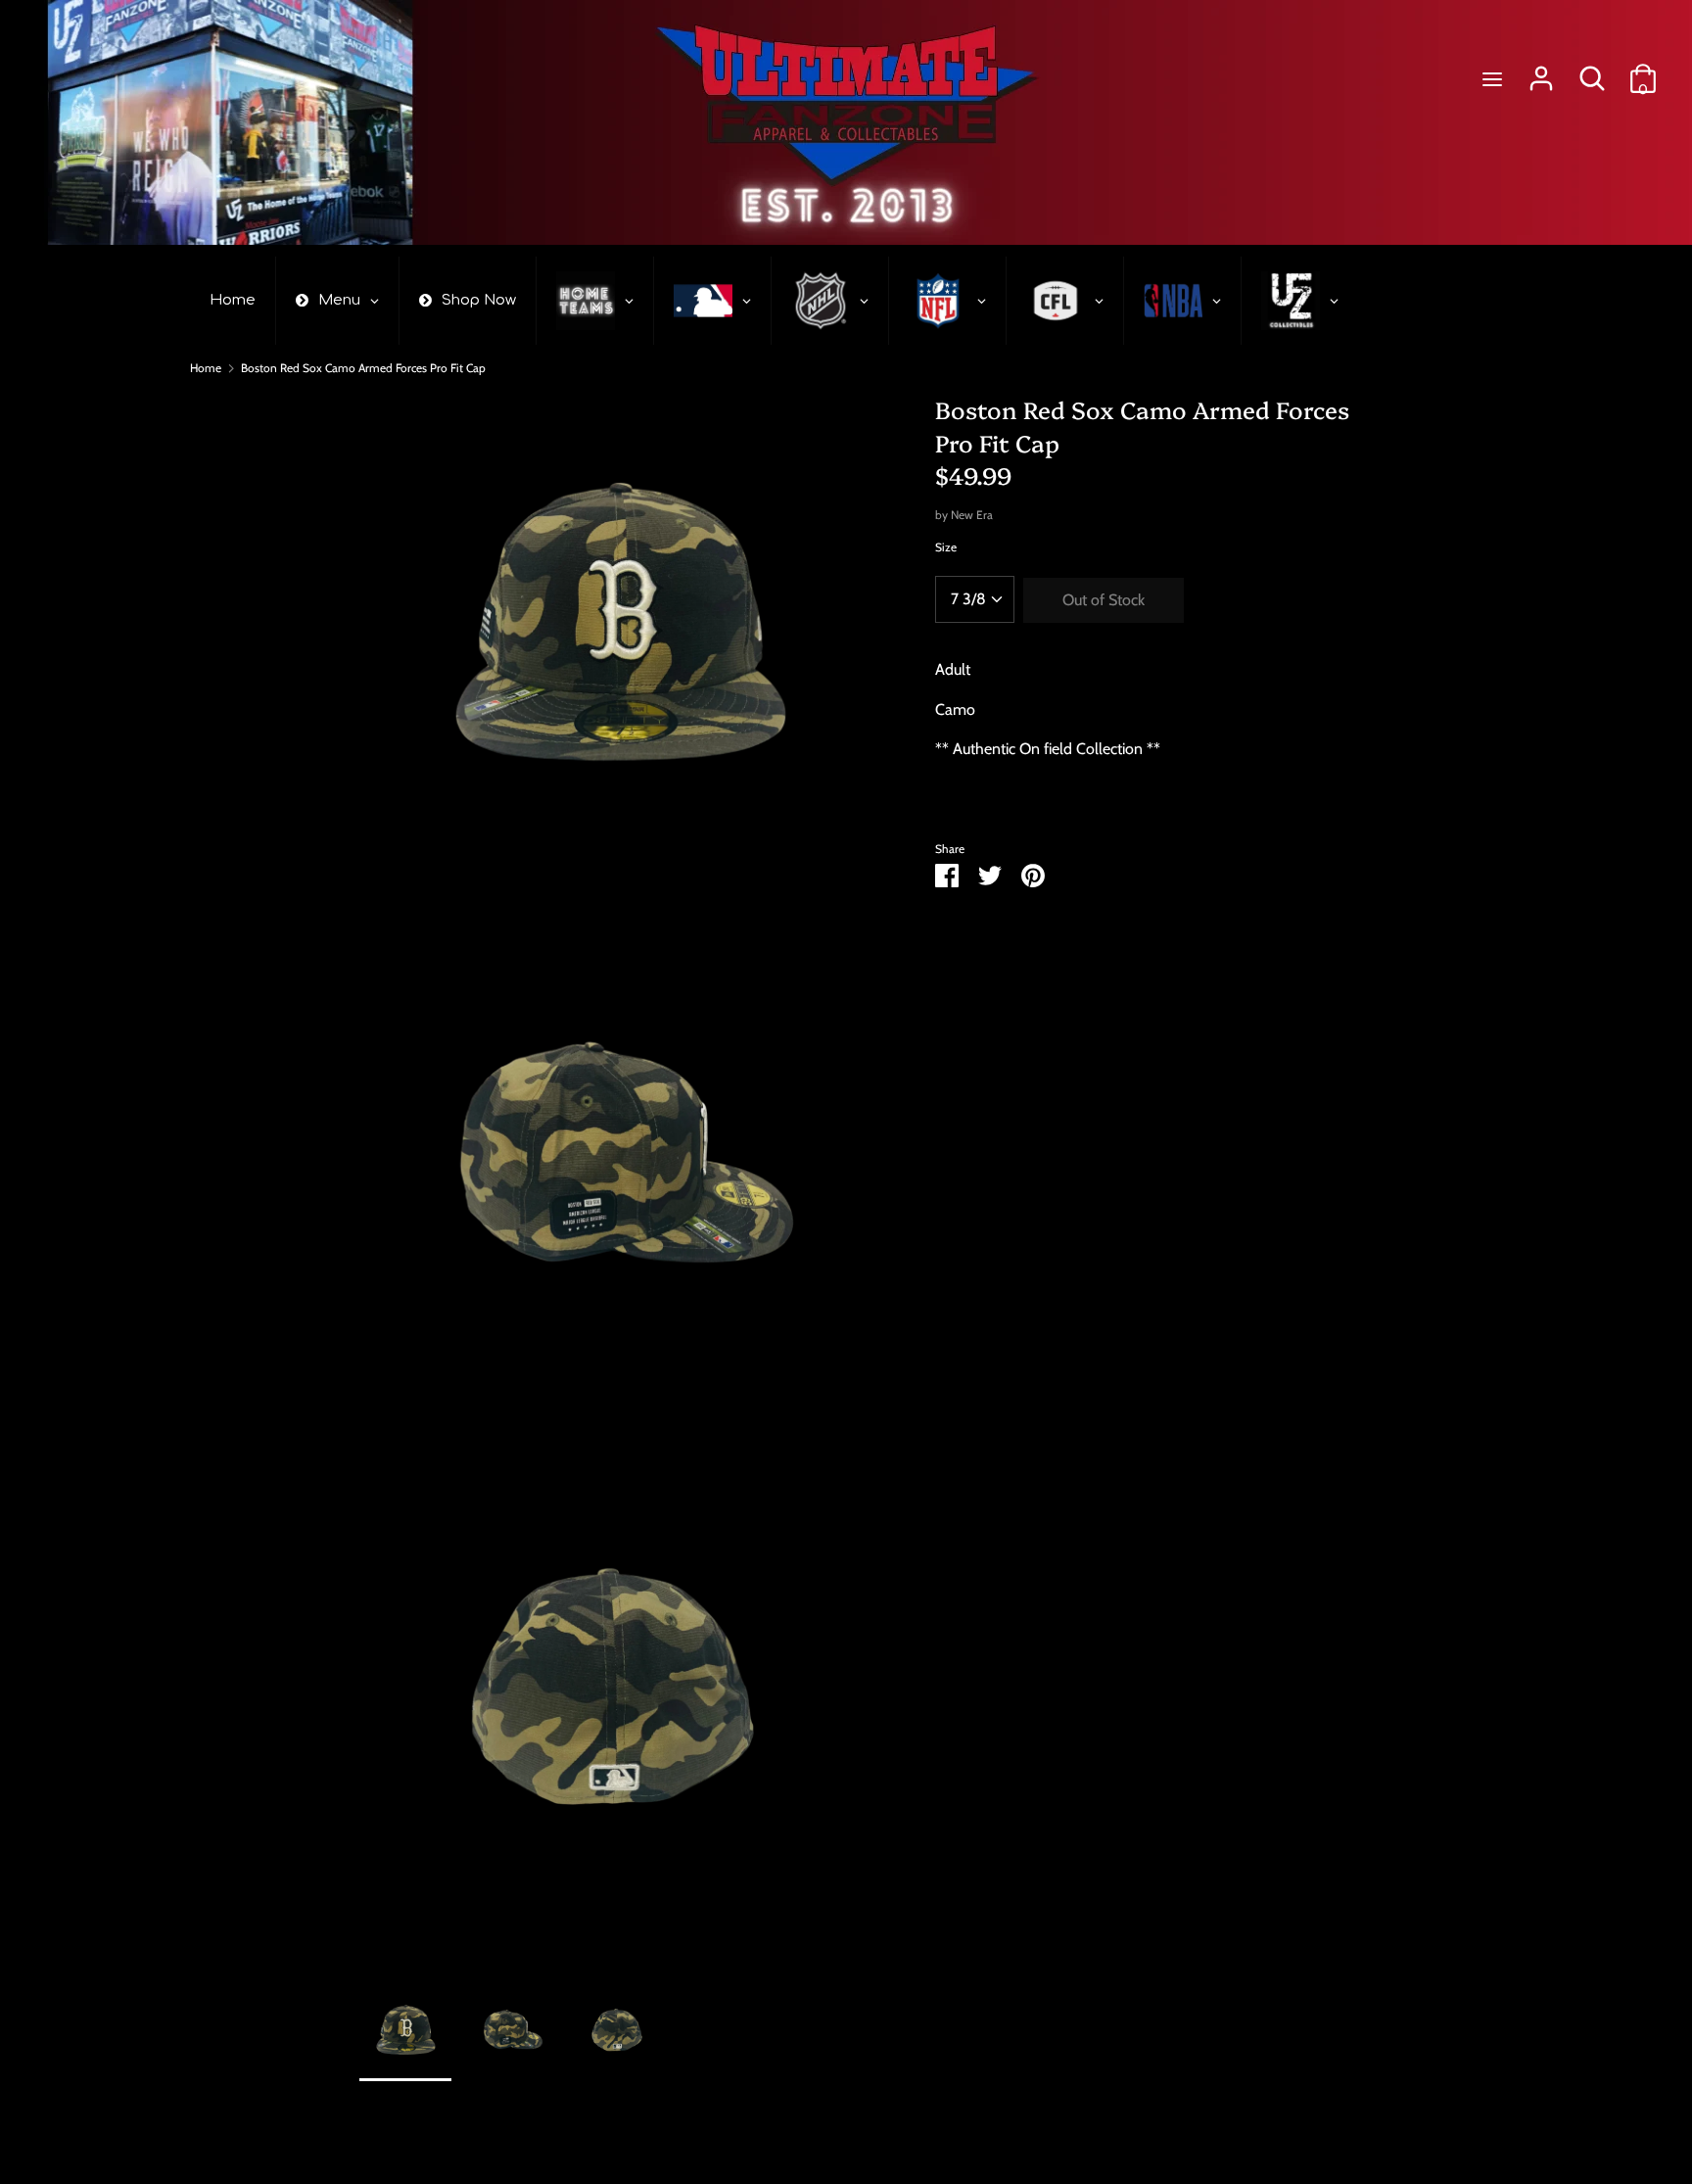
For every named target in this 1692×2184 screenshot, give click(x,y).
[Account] (1541, 71)
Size (946, 547)
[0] (1643, 71)
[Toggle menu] (1492, 79)
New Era (972, 515)
